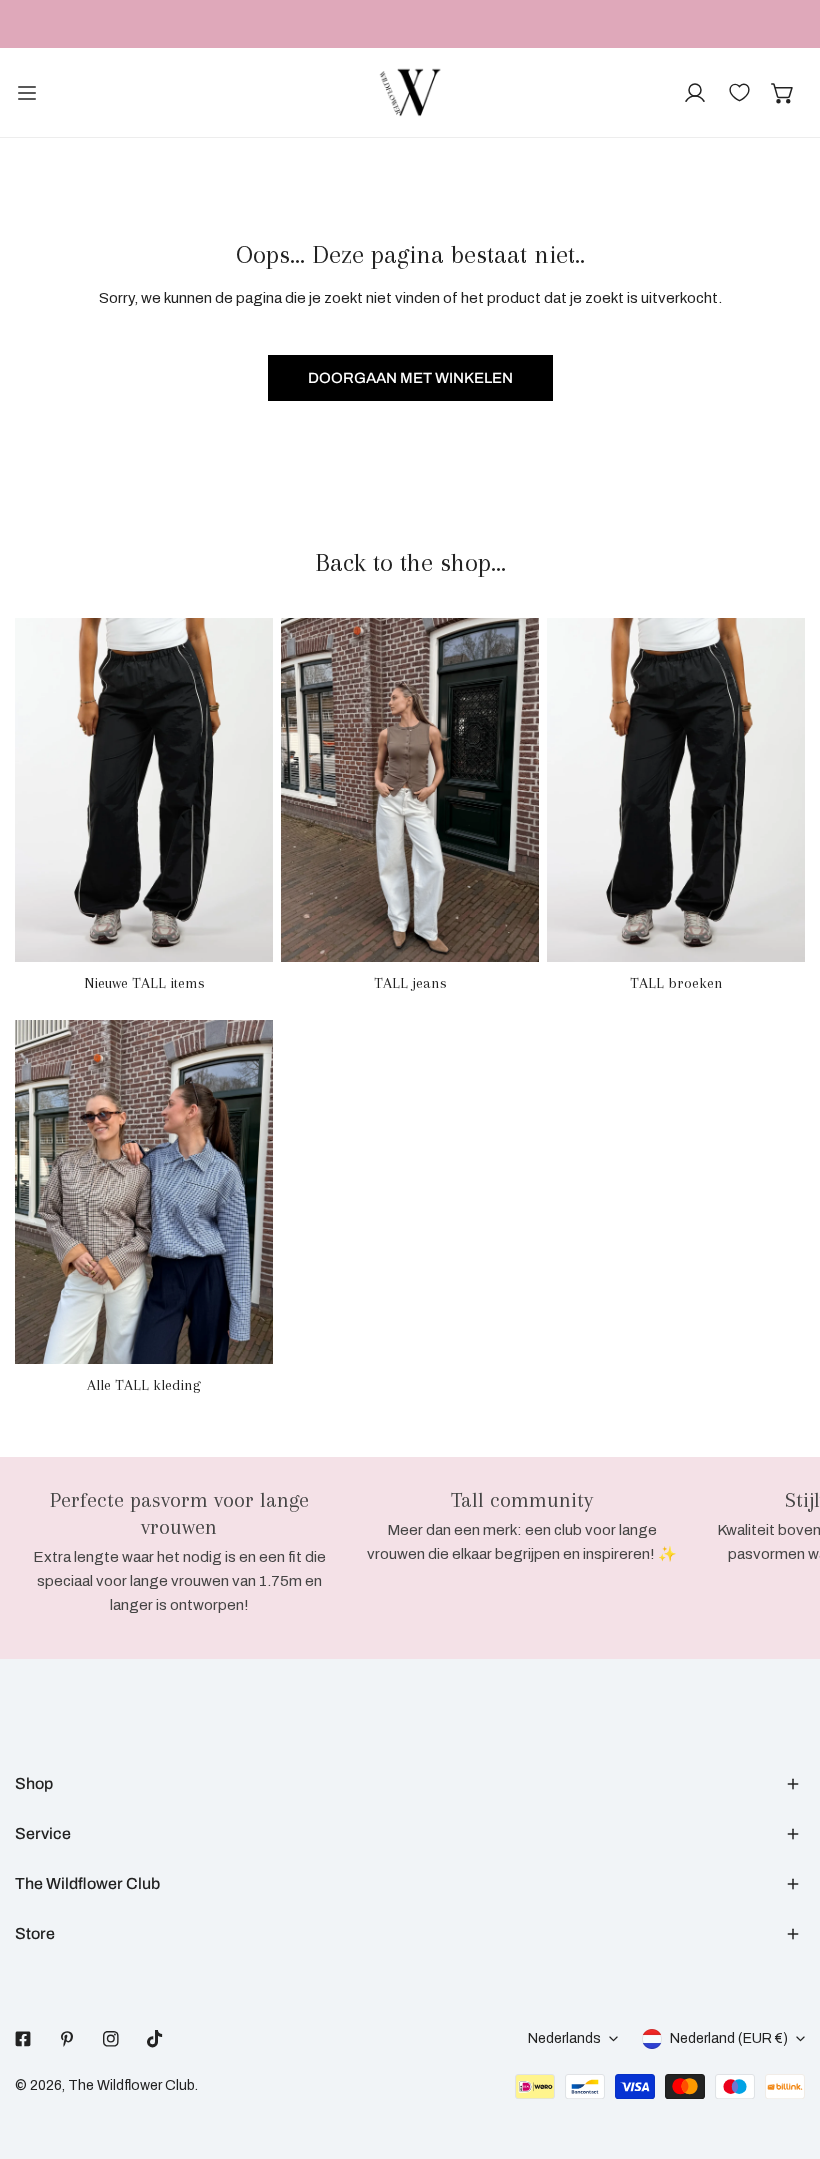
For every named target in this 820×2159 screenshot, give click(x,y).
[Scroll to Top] (784, 2053)
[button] (783, 93)
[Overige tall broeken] (676, 790)
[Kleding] (144, 1192)
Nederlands (564, 2038)
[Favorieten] (739, 93)
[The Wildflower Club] (410, 92)
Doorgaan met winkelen (410, 378)
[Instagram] (111, 2039)
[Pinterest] (67, 2039)
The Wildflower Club (131, 2085)
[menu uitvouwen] (27, 92)
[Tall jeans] (410, 790)
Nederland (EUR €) (729, 2038)
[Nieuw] (144, 790)
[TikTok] (155, 2039)
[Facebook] (23, 2039)
